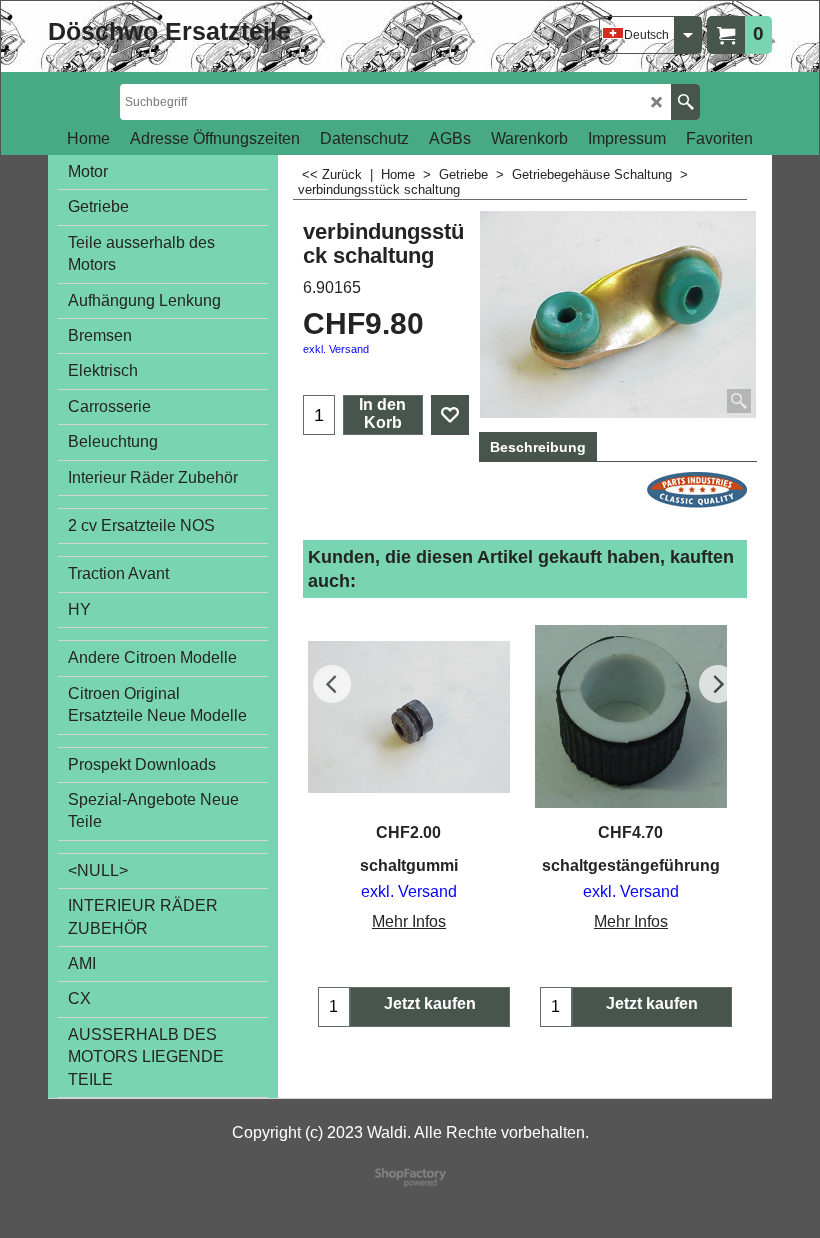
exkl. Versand (336, 349)
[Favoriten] (450, 415)
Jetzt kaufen (430, 1003)
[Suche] (685, 102)
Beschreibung (538, 447)
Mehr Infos (409, 921)
